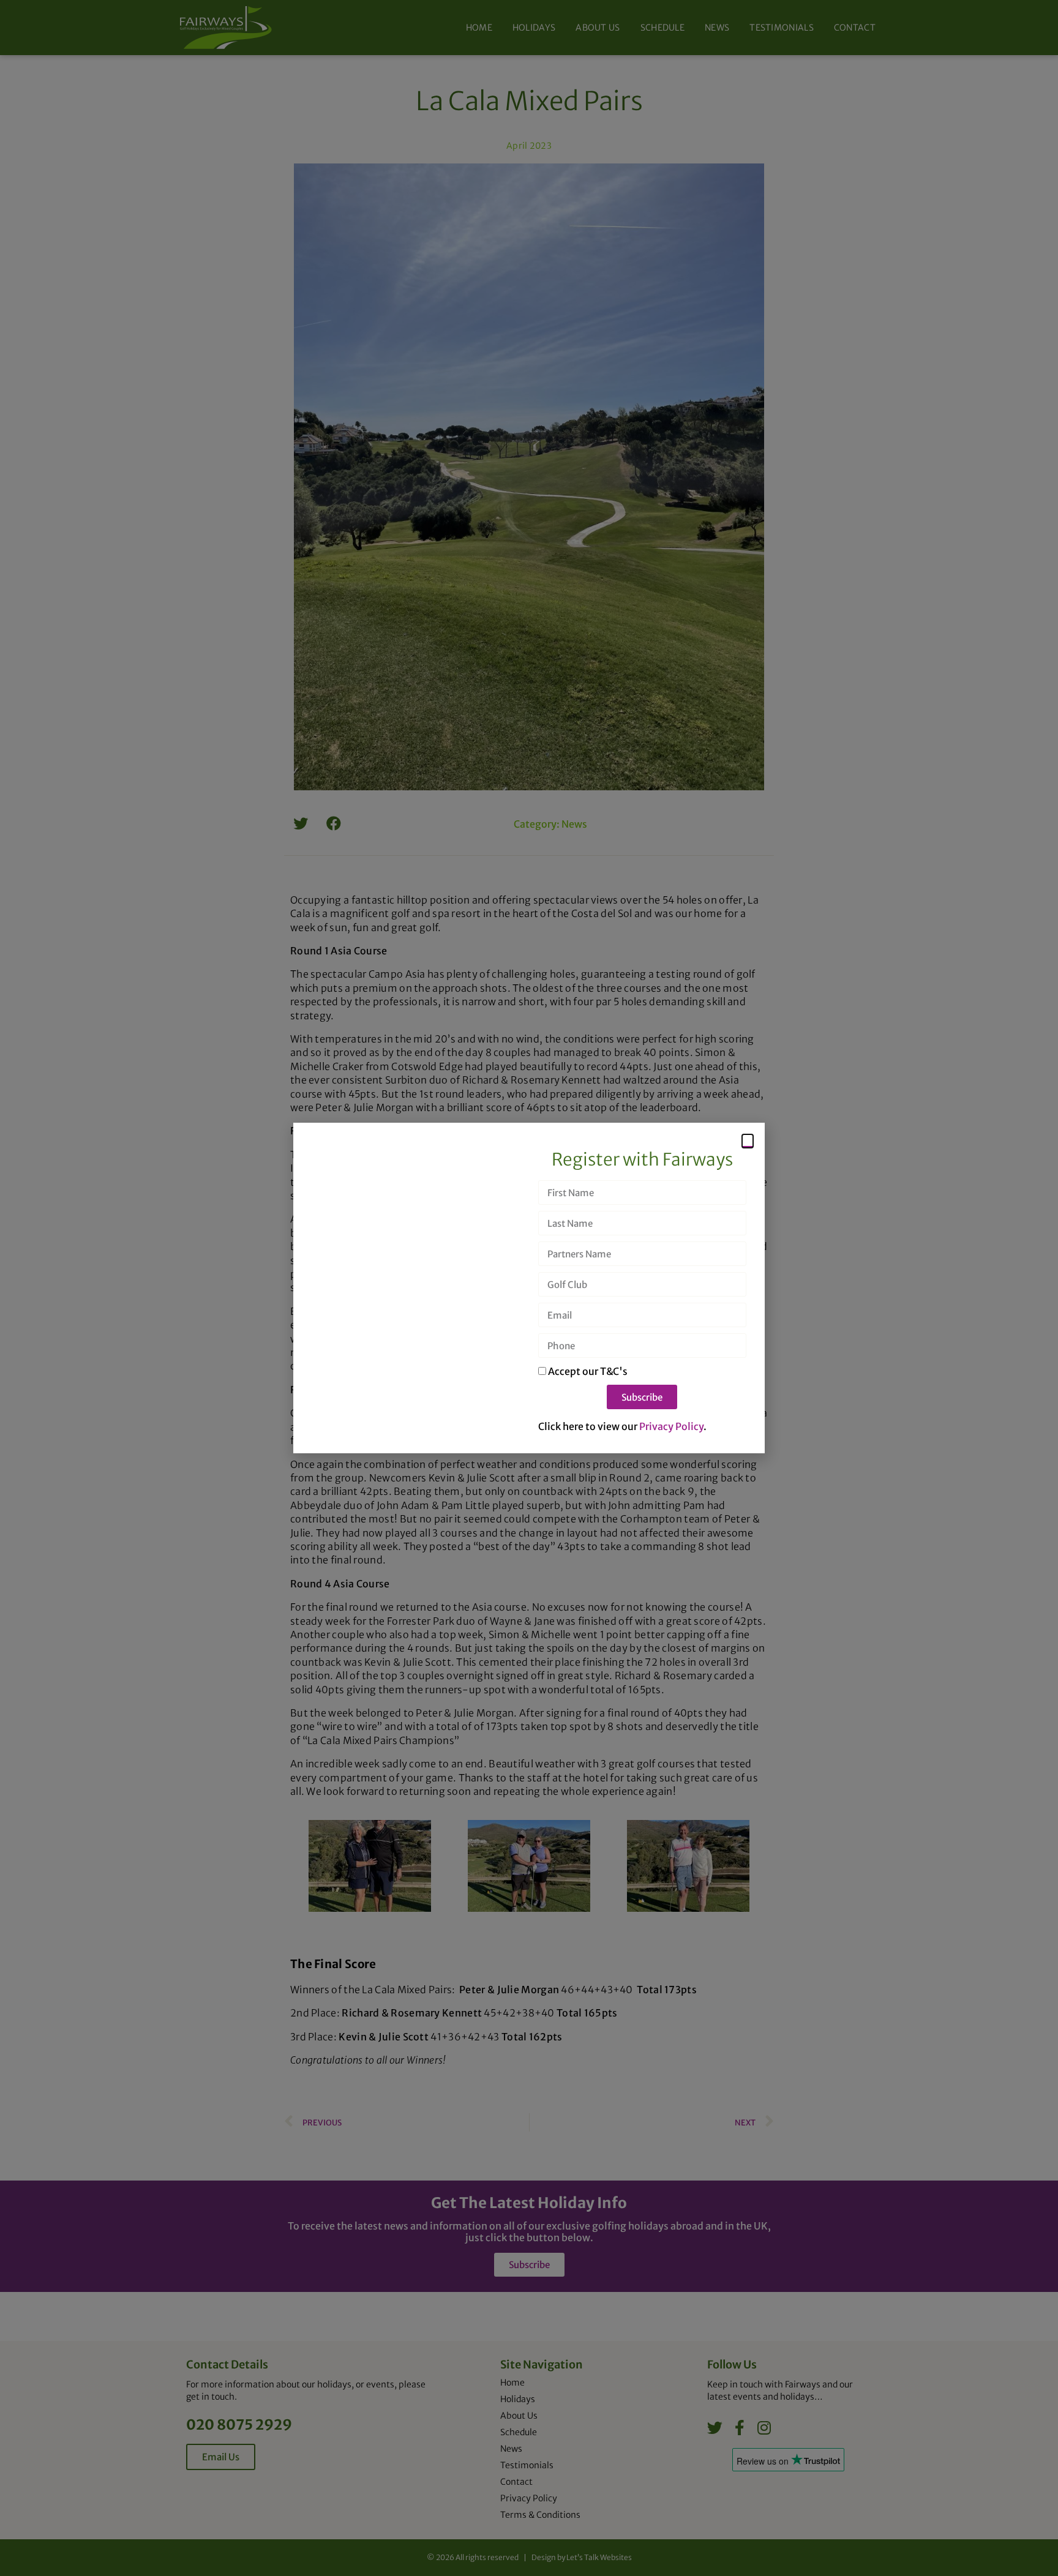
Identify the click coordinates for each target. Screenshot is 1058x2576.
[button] (748, 1141)
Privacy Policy (671, 1426)
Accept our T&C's (588, 1371)
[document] (529, 1288)
